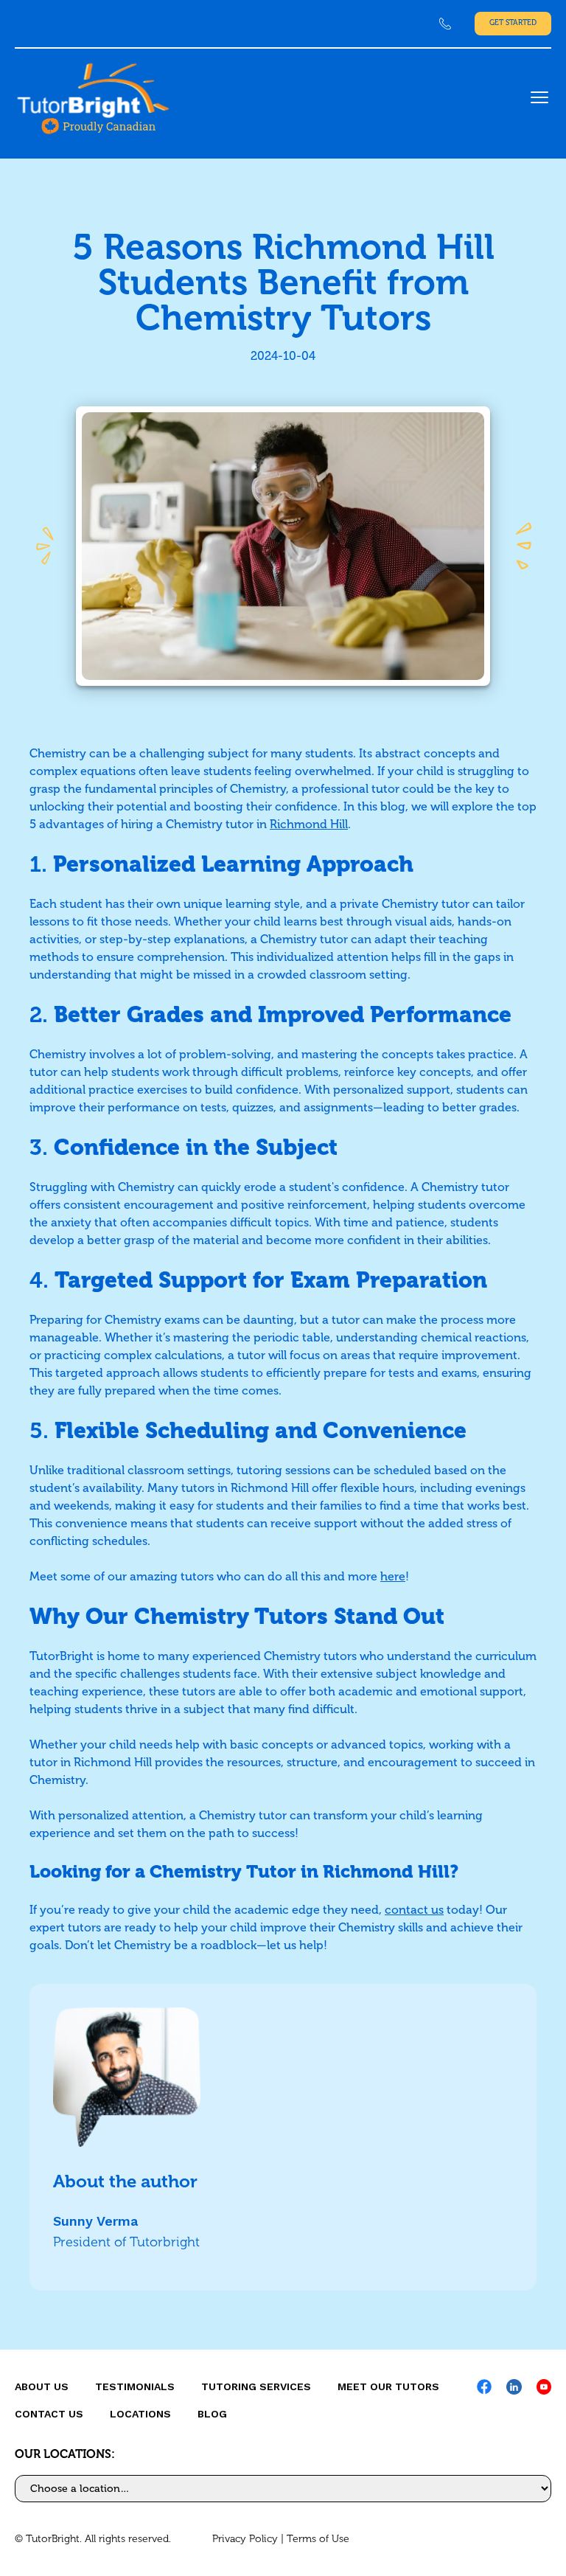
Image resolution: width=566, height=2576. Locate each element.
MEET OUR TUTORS (388, 2386)
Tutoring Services (256, 2386)
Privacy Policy (245, 2539)
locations (140, 2414)
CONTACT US (49, 2414)
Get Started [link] (513, 23)
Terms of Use (318, 2539)
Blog (212, 2414)
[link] (445, 24)
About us (42, 2386)
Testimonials (135, 2386)
